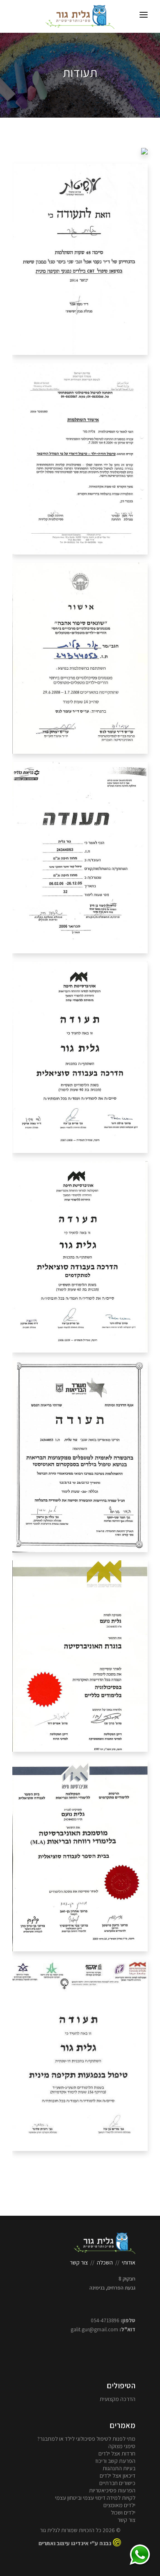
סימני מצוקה (122, 2446)
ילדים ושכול (123, 2512)
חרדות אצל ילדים (117, 2453)
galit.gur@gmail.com (94, 2329)
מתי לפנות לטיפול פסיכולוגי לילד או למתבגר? (86, 2439)
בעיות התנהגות (119, 2468)
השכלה (105, 2262)
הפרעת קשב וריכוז (115, 2461)
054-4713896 (105, 2320)
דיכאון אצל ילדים (118, 2476)
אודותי (129, 2262)
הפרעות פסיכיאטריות (112, 2490)
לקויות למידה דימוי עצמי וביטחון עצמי (95, 2498)
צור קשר (79, 2262)
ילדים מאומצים (119, 2505)
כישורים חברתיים (117, 2483)
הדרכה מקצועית (118, 2399)
